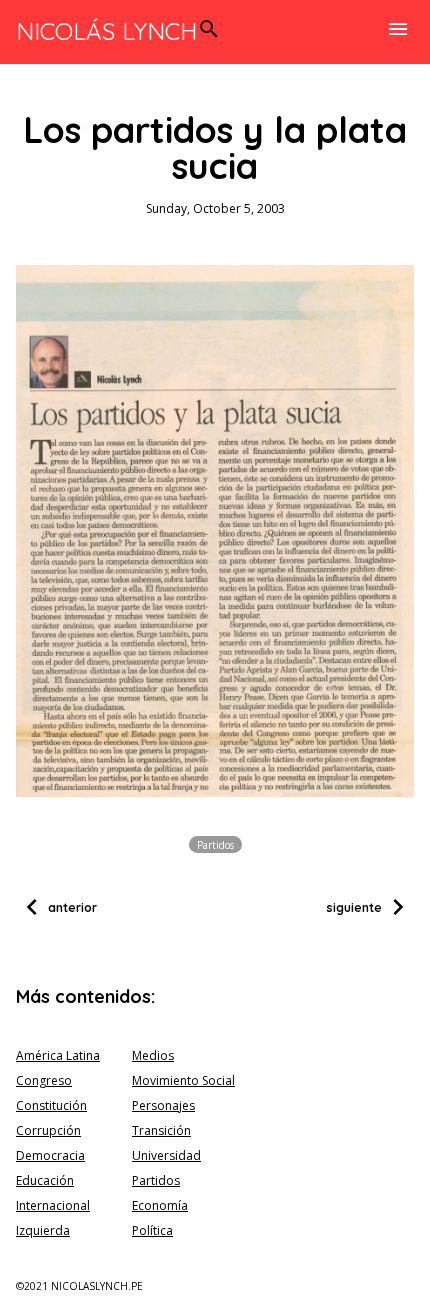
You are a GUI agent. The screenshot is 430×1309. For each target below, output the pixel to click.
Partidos (215, 844)
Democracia (50, 1155)
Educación (45, 1180)
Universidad (166, 1155)
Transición (161, 1130)
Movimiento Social (183, 1080)
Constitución (51, 1105)
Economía (160, 1205)
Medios (153, 1055)
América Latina (58, 1055)
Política (152, 1230)
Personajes (163, 1105)
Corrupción (48, 1130)
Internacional (53, 1205)
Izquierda (43, 1230)
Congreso (44, 1080)
